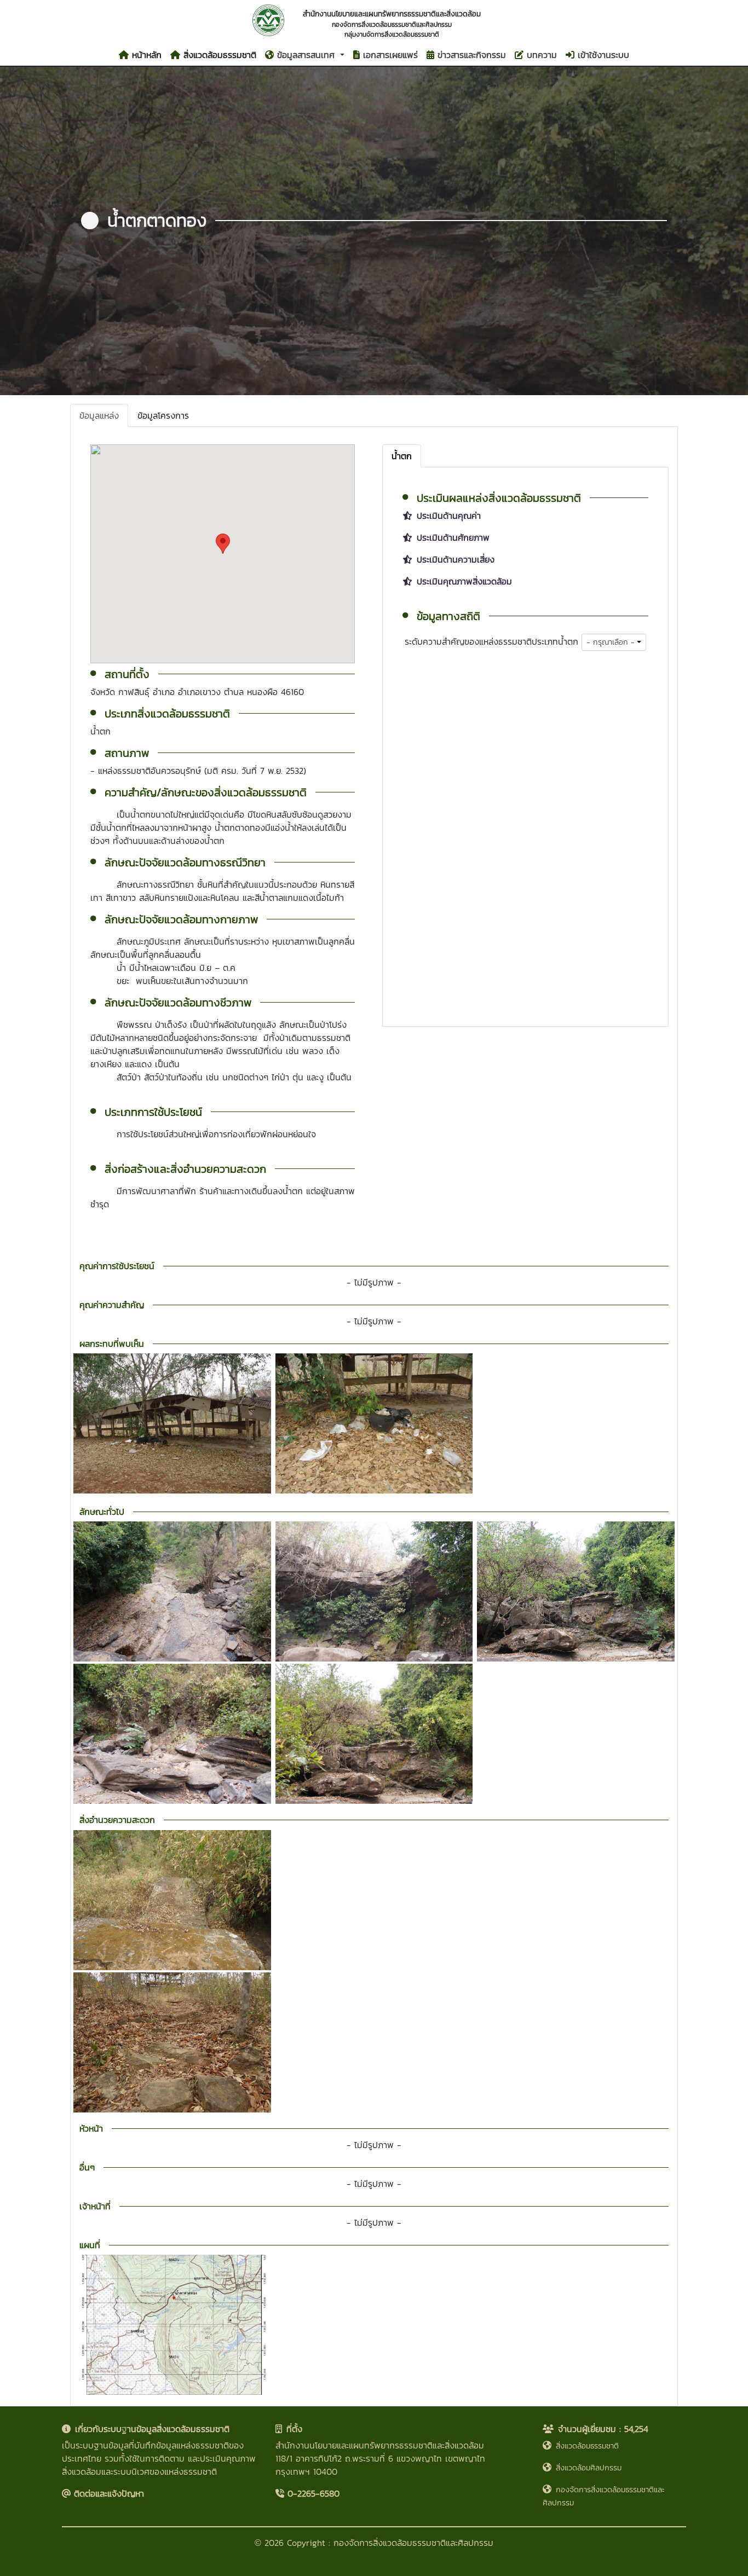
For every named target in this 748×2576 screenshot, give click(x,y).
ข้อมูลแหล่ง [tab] (99, 415)
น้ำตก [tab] (402, 456)
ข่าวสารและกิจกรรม (470, 55)
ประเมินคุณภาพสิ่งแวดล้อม (464, 581)
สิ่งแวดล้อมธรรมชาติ (218, 55)
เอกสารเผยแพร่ (389, 55)
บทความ (540, 55)
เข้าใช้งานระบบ (602, 55)
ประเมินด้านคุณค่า (449, 516)
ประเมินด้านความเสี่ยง (456, 559)
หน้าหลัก (145, 55)
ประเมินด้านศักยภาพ (453, 537)
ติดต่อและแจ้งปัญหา (107, 2493)
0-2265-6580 (312, 2493)
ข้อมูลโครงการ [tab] (163, 415)
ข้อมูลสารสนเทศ (306, 55)
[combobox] (614, 642)
